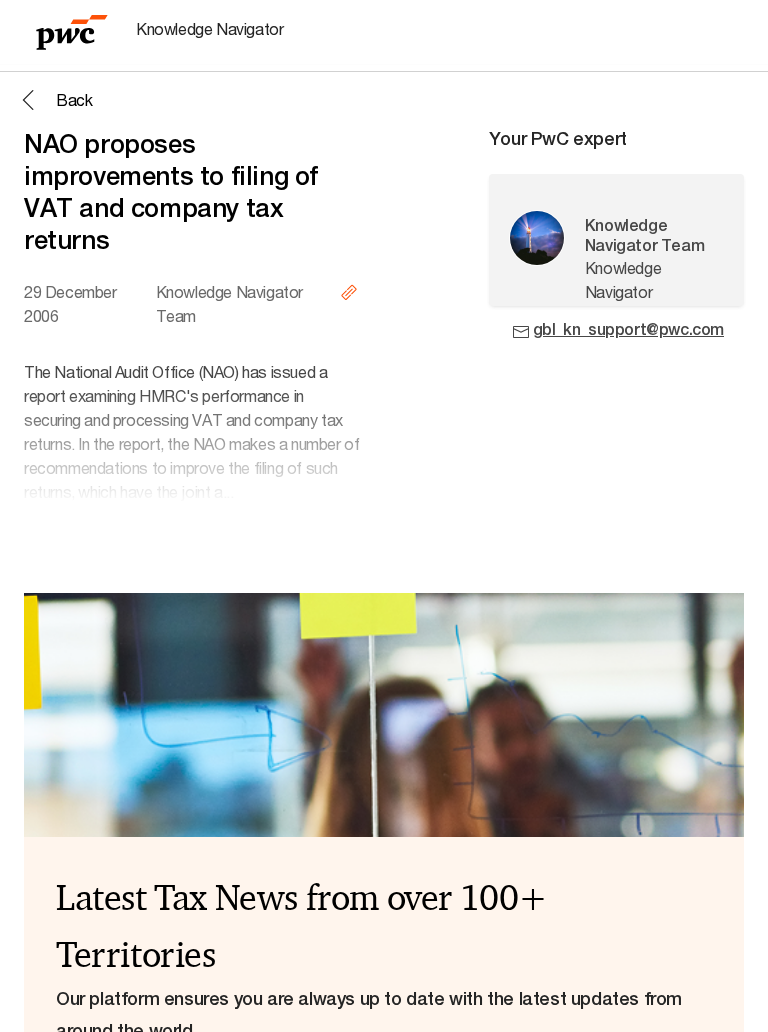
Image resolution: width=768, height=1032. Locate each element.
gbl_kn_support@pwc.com (628, 329)
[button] (54, 100)
